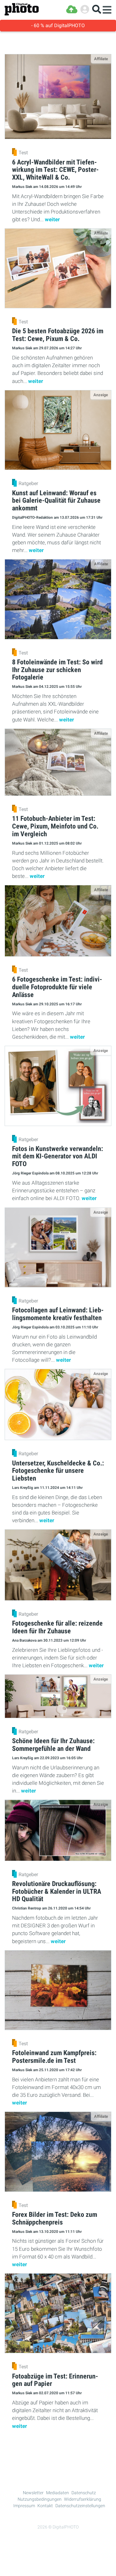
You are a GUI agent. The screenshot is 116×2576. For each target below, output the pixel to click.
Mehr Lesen (58, 2449)
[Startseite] (22, 9)
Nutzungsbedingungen (40, 2499)
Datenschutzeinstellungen (80, 2506)
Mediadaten (58, 2493)
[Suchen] (97, 9)
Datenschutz (84, 2493)
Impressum (24, 2506)
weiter (52, 219)
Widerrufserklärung (83, 2499)
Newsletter (33, 2493)
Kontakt (45, 2506)
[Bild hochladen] (72, 9)
